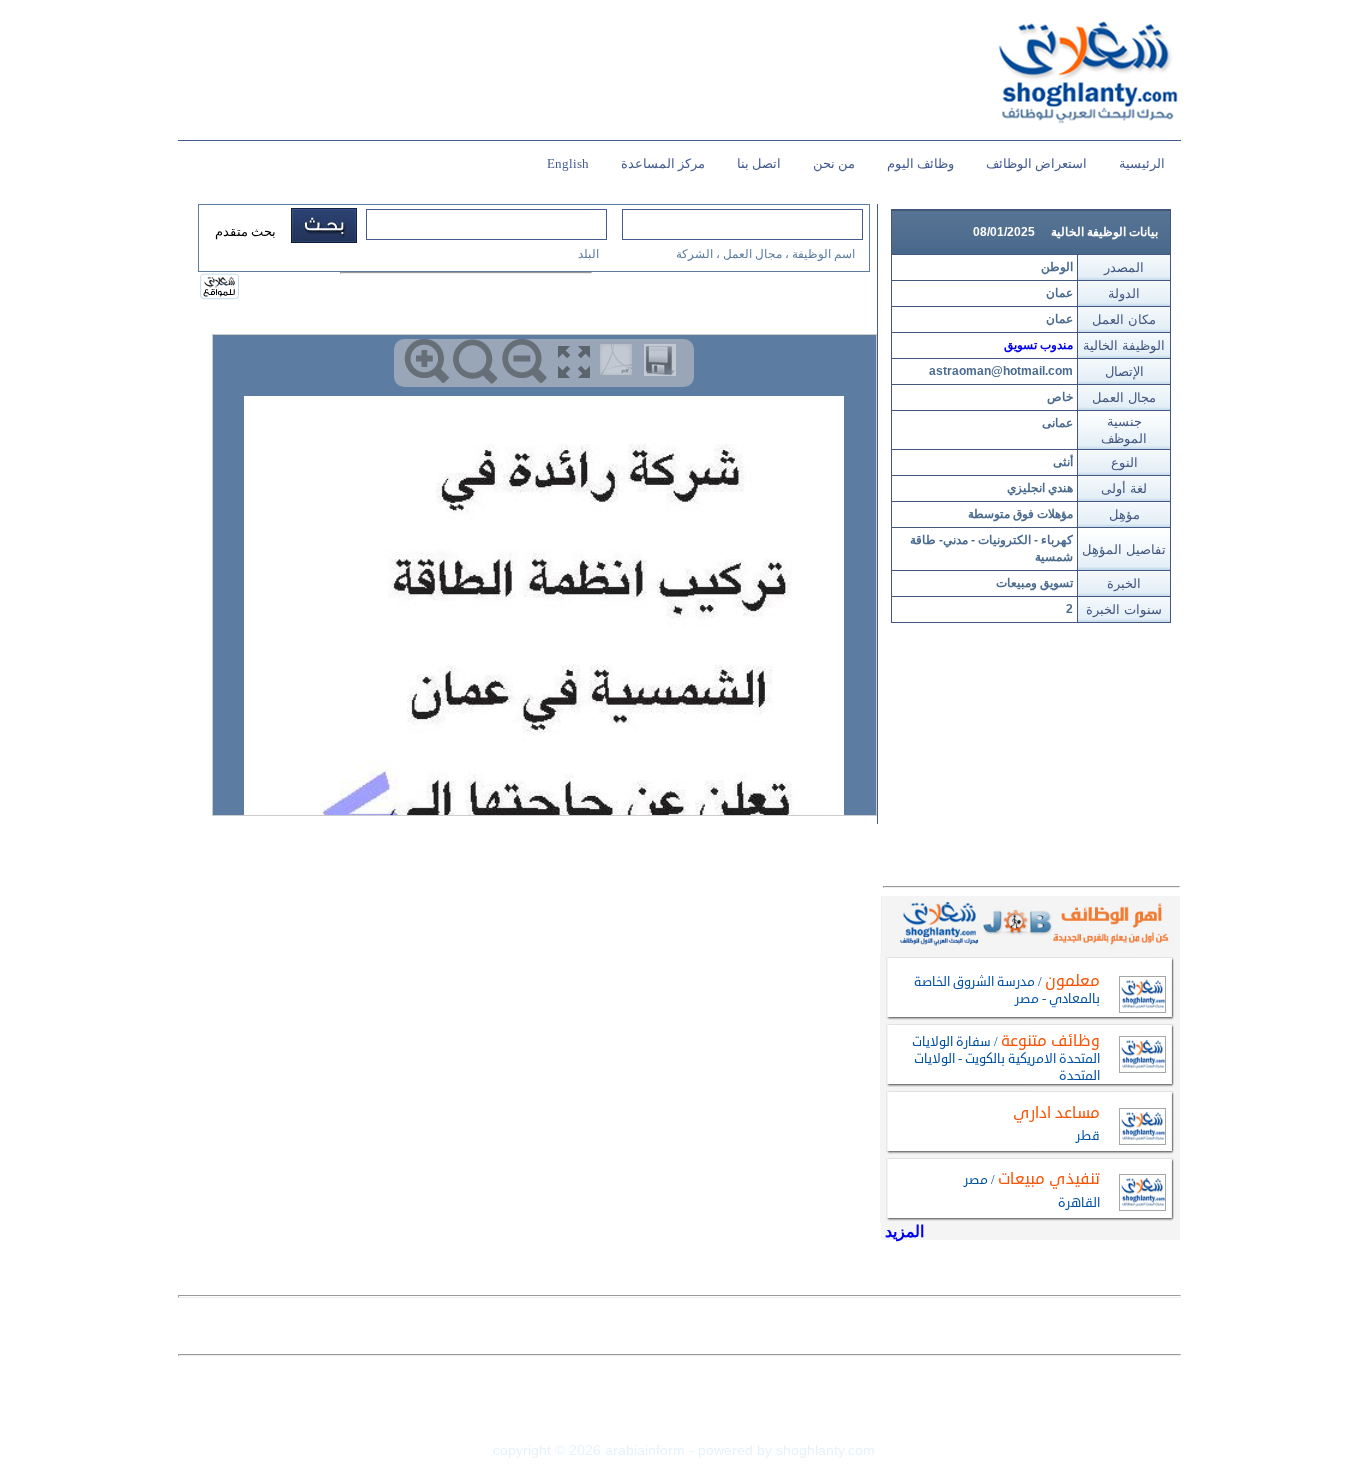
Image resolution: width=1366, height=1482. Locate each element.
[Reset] (475, 361)
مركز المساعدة (663, 163)
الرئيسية (1142, 163)
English (568, 163)
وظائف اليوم (920, 163)
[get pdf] (620, 364)
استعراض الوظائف (1036, 163)
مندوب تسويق (1038, 345)
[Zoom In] (426, 361)
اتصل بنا (759, 163)
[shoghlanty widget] (220, 288)
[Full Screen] (573, 361)
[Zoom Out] (524, 361)
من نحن (834, 163)
